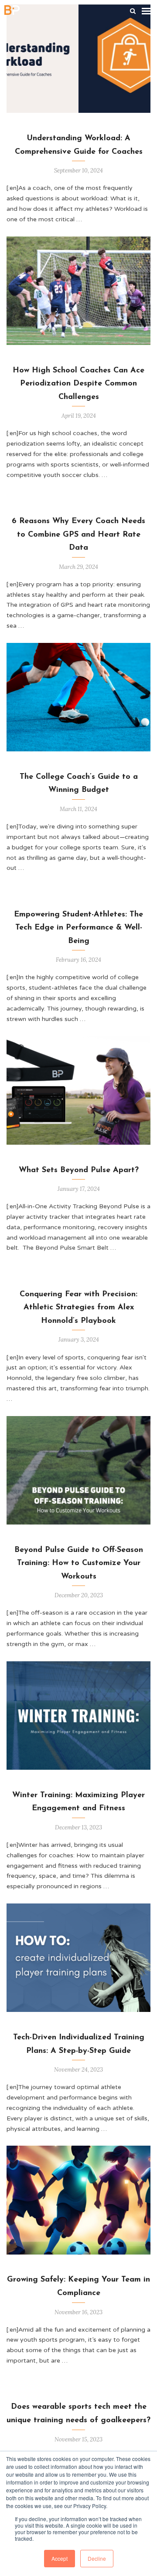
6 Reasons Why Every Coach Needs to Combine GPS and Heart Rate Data (78, 535)
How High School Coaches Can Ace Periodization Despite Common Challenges (78, 384)
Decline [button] (97, 2558)
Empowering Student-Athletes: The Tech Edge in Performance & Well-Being (78, 928)
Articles (79, 127)
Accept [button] (60, 2558)
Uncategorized (105, 360)
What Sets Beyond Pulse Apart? (79, 1170)
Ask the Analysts (105, 1539)
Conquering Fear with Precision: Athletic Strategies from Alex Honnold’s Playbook (78, 1308)
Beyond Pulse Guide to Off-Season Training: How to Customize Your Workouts (79, 1564)
